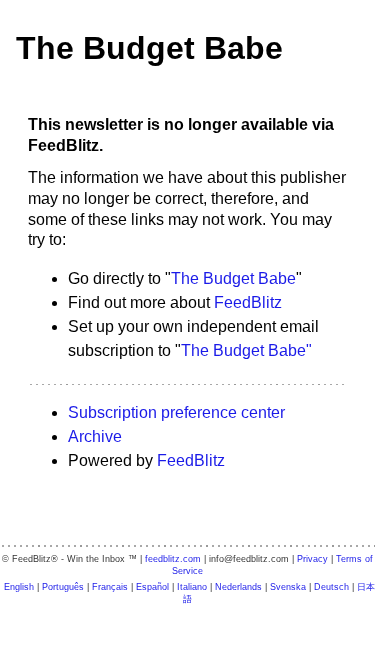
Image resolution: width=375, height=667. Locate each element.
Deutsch (331, 587)
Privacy (312, 559)
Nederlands (238, 587)
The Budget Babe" (246, 350)
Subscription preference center (176, 412)
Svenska (288, 587)
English (19, 587)
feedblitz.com (173, 559)
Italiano (192, 587)
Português (63, 587)
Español (152, 587)
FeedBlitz (248, 302)
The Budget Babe (149, 48)
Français (110, 587)
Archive (95, 436)
